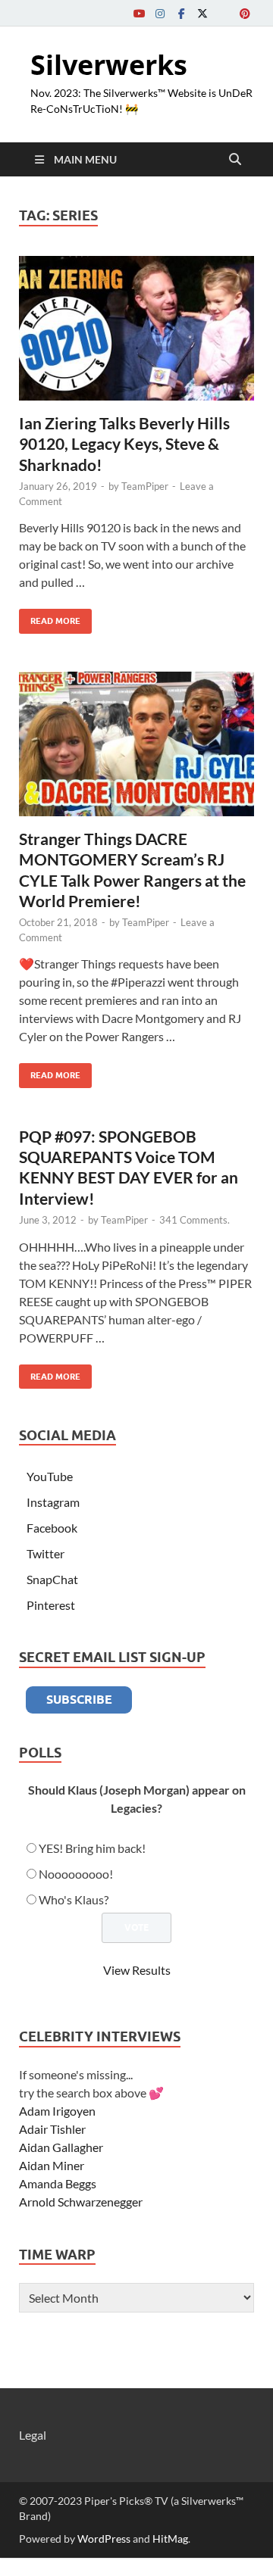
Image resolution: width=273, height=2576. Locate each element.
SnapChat (52, 1579)
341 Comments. (195, 1220)
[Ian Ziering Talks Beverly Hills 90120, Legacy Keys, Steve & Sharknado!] (136, 329)
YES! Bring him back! (92, 1848)
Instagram (53, 1502)
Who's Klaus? (74, 1899)
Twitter (45, 1553)
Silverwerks (109, 65)
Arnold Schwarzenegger (81, 2202)
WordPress (104, 2539)
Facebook (52, 1528)
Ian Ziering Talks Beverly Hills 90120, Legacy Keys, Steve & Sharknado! (124, 444)
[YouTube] (139, 13)
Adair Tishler (52, 2129)
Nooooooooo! (76, 1874)
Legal (33, 2435)
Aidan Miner (52, 2165)
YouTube (50, 1476)
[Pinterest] (245, 13)
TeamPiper (145, 486)
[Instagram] (160, 13)
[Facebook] (181, 13)
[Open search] (235, 160)
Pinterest (51, 1605)
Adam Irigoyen (57, 2111)
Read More (50, 617)
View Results (137, 1970)
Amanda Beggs (58, 2183)
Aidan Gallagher (61, 2147)
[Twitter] (202, 13)
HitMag (170, 2539)
